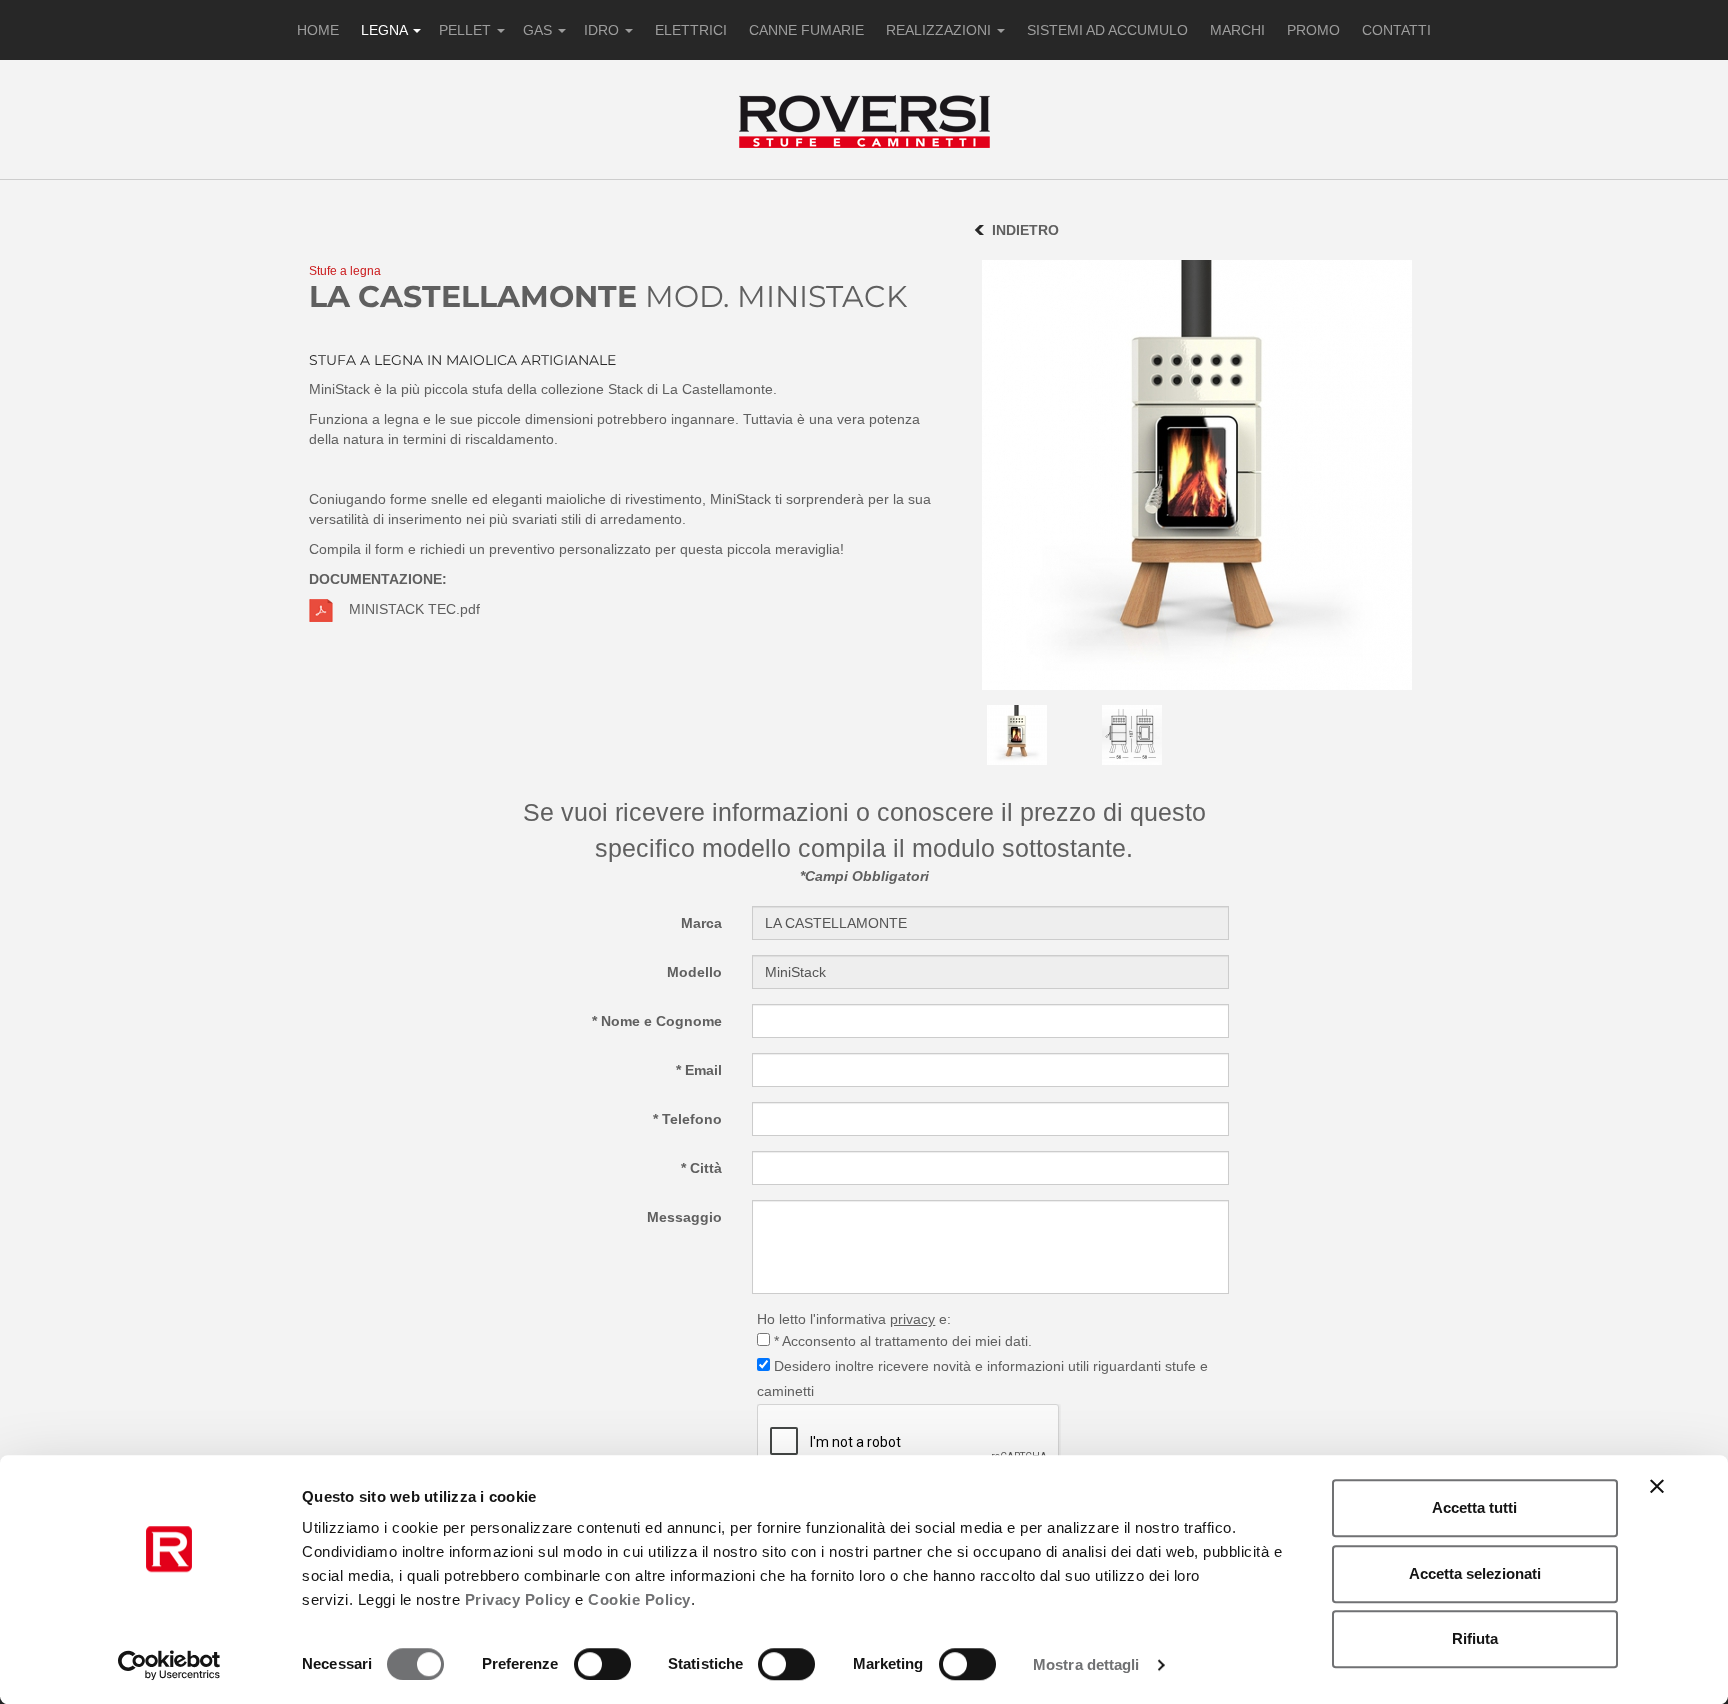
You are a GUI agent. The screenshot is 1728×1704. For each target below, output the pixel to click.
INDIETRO (1025, 230)
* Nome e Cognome (657, 1021)
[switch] (602, 1664)
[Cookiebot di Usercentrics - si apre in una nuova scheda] (169, 1665)
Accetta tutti (1474, 1507)
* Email (699, 1070)
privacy (912, 1319)
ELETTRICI (691, 30)
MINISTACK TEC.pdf (414, 609)
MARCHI (1237, 30)
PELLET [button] (467, 30)
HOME (318, 30)
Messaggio (684, 1217)
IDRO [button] (603, 30)
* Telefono (687, 1119)
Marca (701, 923)
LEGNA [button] (386, 30)
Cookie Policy (639, 1599)
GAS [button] (539, 30)
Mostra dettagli (1086, 1664)
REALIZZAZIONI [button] (940, 30)
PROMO (1313, 30)
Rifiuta (1475, 1638)
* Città (701, 1168)
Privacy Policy (518, 1599)
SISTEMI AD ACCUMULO (1107, 30)
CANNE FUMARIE (806, 30)
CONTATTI (1396, 30)
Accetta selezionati (1475, 1573)
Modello (694, 972)
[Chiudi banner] (1657, 1486)
